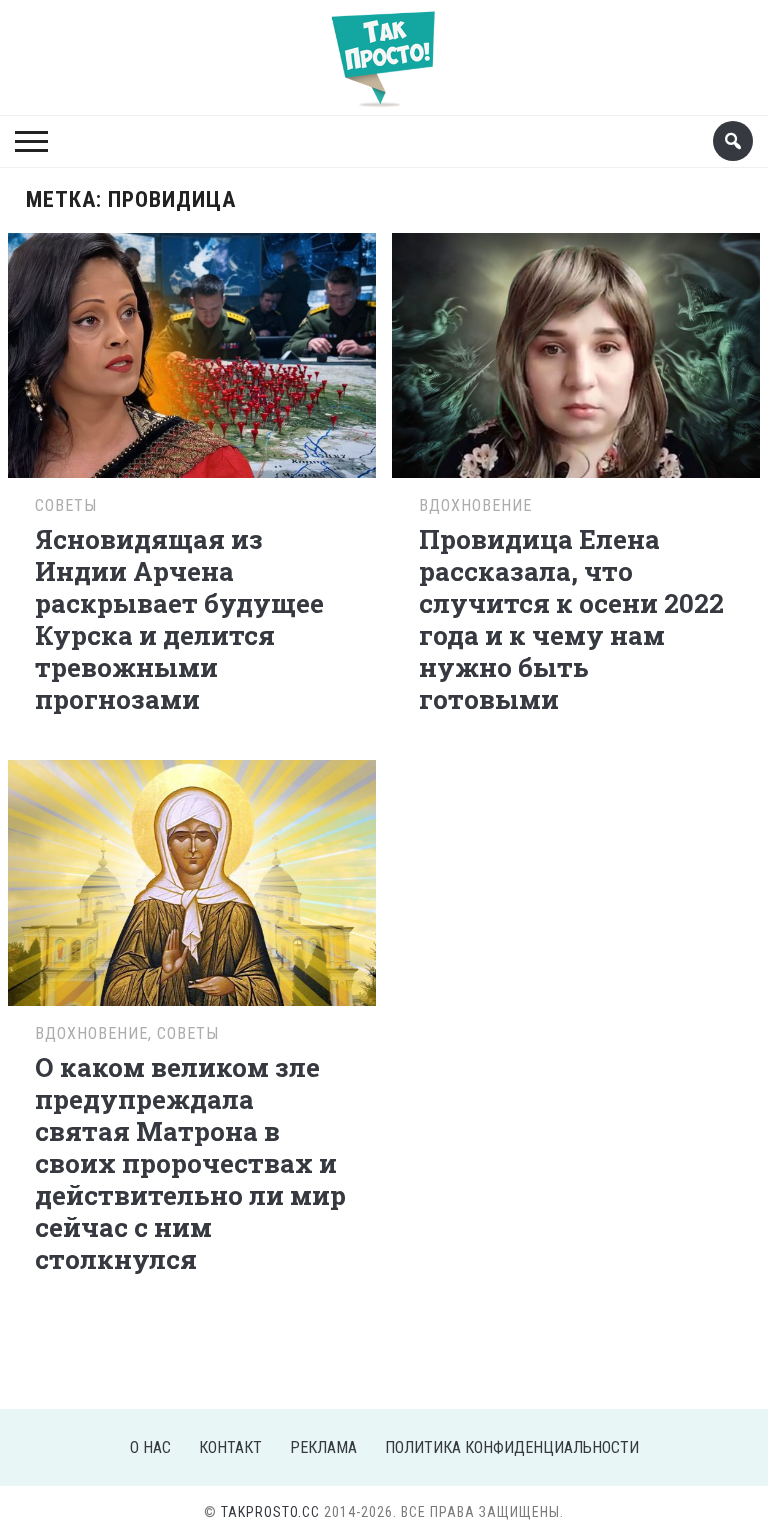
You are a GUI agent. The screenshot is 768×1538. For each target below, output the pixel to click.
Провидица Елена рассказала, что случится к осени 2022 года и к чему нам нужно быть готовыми (571, 619)
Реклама (323, 1447)
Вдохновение (475, 505)
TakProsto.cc (270, 1512)
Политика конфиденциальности (512, 1447)
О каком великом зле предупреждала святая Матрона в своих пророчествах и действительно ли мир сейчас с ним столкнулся (190, 1163)
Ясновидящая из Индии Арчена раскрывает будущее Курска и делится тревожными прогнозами (179, 619)
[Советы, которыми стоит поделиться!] (384, 48)
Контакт (230, 1447)
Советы (66, 505)
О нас (150, 1447)
